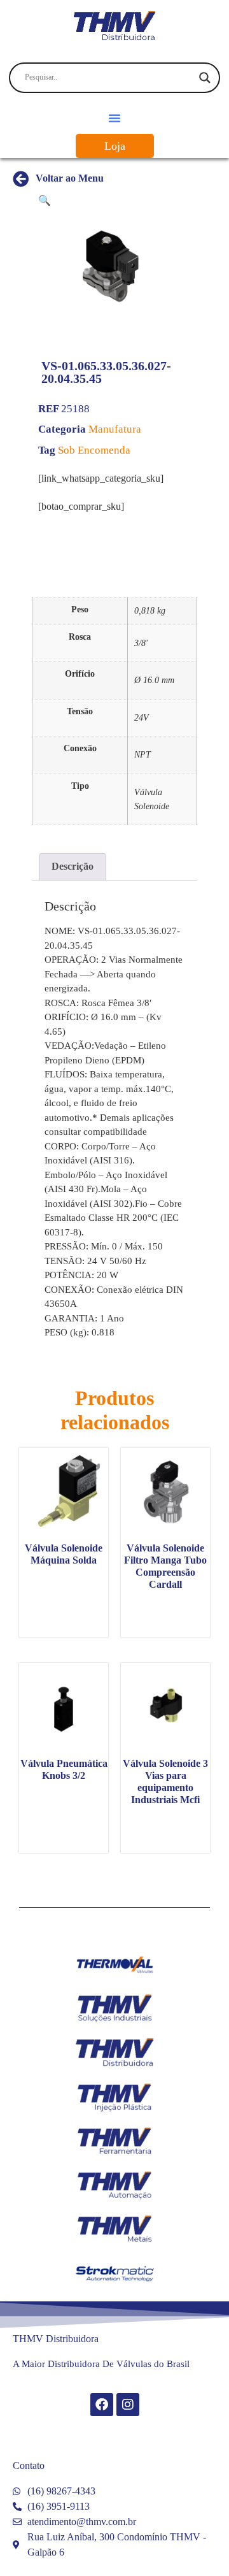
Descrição (73, 866)
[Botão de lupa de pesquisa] (205, 78)
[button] (114, 118)
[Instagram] (128, 2405)
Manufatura (115, 429)
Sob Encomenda (94, 450)
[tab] (73, 867)
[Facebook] (102, 2405)
